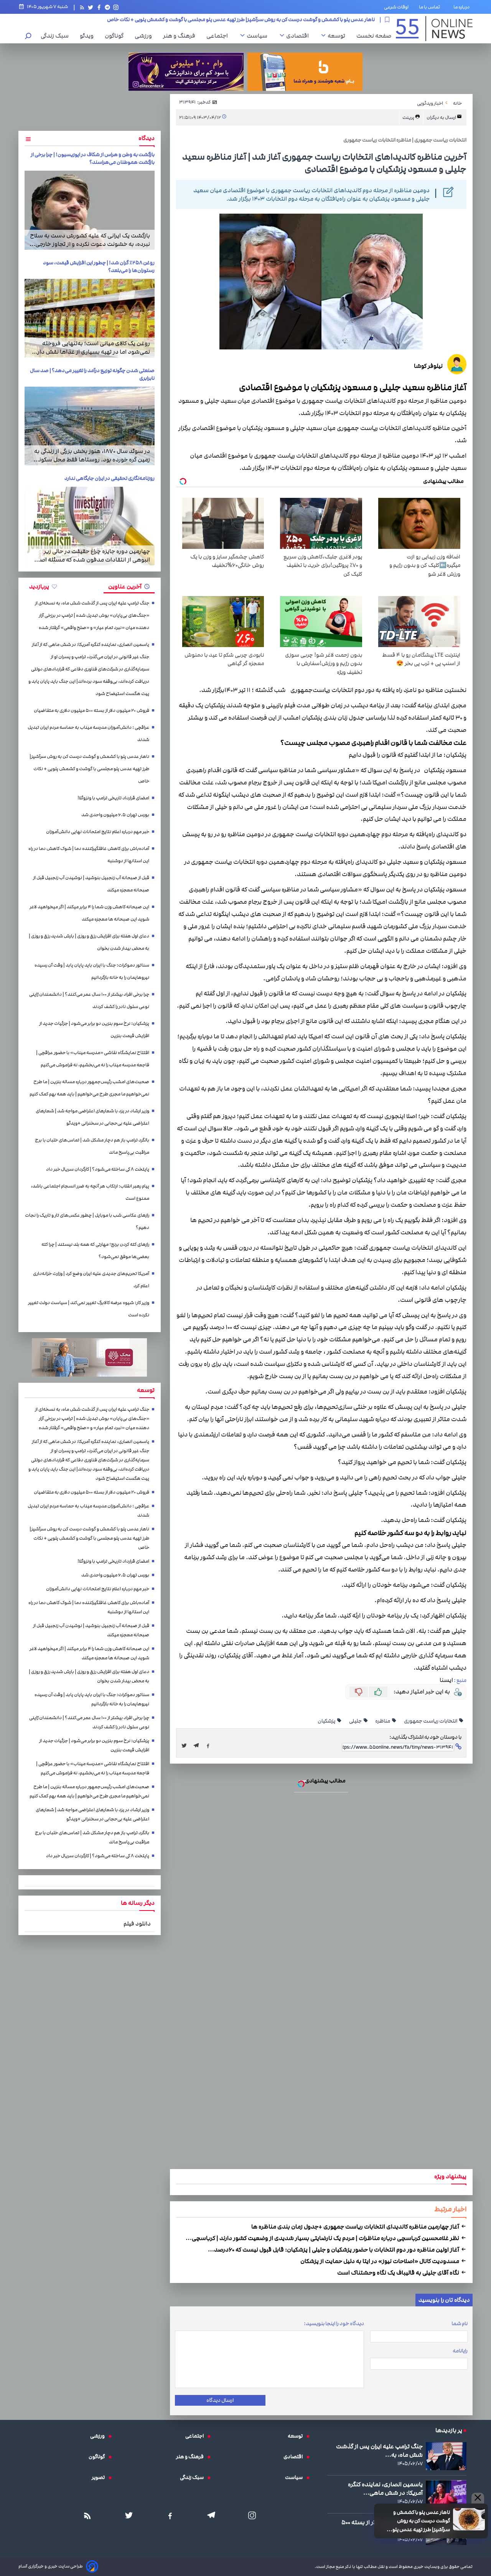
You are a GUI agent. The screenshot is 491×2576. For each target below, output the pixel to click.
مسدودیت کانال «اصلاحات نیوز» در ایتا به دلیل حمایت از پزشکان (380, 2261)
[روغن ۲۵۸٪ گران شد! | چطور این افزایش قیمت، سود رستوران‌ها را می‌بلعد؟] (90, 318)
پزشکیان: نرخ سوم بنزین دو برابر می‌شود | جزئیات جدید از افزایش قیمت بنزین (94, 1030)
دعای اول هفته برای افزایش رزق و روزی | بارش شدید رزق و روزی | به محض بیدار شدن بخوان (89, 942)
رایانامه (460, 2351)
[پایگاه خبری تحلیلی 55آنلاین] (434, 29)
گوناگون (116, 36)
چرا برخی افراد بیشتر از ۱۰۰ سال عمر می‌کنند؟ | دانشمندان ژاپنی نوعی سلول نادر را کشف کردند (89, 1001)
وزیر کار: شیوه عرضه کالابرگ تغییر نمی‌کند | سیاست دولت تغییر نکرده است (89, 1309)
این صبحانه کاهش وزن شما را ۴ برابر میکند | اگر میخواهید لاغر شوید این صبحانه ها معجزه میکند (89, 913)
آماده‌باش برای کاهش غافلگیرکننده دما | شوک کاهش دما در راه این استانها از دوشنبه (89, 855)
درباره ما (463, 7)
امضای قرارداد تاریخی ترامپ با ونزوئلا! (335, 20)
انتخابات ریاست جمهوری (431, 1721)
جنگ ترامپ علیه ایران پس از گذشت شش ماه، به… (379, 2451)
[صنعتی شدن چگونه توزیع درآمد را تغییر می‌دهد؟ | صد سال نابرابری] (90, 426)
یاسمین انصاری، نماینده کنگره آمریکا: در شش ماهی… (385, 2489)
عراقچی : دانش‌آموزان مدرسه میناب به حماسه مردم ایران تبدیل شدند (88, 734)
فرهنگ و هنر (181, 36)
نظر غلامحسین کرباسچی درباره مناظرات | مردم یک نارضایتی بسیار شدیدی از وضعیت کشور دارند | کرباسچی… (323, 2238)
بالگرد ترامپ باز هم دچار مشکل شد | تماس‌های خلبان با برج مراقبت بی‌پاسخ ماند (92, 1146)
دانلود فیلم (137, 1924)
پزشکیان (327, 1721)
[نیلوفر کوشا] (457, 365)
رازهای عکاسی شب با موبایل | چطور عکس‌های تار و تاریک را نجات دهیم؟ (87, 1221)
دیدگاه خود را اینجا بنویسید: (334, 2324)
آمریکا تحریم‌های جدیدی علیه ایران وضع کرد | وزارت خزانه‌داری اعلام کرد (91, 1280)
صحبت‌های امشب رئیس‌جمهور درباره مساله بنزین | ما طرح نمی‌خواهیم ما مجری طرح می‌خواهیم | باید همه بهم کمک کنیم (89, 1088)
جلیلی (356, 1721)
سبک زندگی (57, 36)
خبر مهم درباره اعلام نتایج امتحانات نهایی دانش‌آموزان (98, 832)
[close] (478, 2498)
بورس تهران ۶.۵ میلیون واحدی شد (115, 815)
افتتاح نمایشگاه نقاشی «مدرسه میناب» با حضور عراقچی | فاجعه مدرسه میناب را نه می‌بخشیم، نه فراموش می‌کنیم (93, 1059)
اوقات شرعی (396, 7)
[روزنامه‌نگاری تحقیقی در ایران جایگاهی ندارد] (90, 526)
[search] (28, 37)
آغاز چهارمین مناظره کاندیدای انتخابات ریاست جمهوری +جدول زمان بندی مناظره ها (356, 2227)
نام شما (460, 2324)
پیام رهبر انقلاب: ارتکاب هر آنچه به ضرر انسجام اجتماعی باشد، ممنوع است (90, 1192)
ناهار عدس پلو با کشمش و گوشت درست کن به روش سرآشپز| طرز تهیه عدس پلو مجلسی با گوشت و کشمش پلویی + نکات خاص (415, 2521)
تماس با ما (431, 7)
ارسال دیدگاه (220, 2400)
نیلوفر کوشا (428, 366)
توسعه (338, 36)
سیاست (259, 36)
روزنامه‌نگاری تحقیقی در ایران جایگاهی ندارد (110, 478)
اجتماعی (219, 36)
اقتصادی (299, 36)
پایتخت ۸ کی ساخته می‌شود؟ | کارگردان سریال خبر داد (98, 1169)
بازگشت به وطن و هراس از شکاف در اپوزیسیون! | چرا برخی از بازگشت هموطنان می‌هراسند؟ (93, 158)
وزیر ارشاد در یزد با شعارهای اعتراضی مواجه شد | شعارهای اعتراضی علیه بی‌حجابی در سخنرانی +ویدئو (92, 1117)
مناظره (383, 1721)
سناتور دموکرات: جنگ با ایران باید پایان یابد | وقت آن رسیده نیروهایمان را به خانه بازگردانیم (92, 971)
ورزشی (145, 36)
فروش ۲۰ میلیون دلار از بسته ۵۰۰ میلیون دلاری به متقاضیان (91, 711)
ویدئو (89, 36)
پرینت (409, 118)
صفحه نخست (374, 36)
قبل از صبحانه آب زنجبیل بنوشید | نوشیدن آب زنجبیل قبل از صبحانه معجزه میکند (91, 884)
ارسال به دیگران (442, 118)
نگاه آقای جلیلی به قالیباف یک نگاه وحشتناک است (399, 2273)
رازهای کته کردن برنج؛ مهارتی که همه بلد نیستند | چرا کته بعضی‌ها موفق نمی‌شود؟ (95, 1251)
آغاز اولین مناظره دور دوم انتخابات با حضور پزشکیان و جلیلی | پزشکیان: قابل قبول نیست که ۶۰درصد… (334, 2250)
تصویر (100, 2477)
